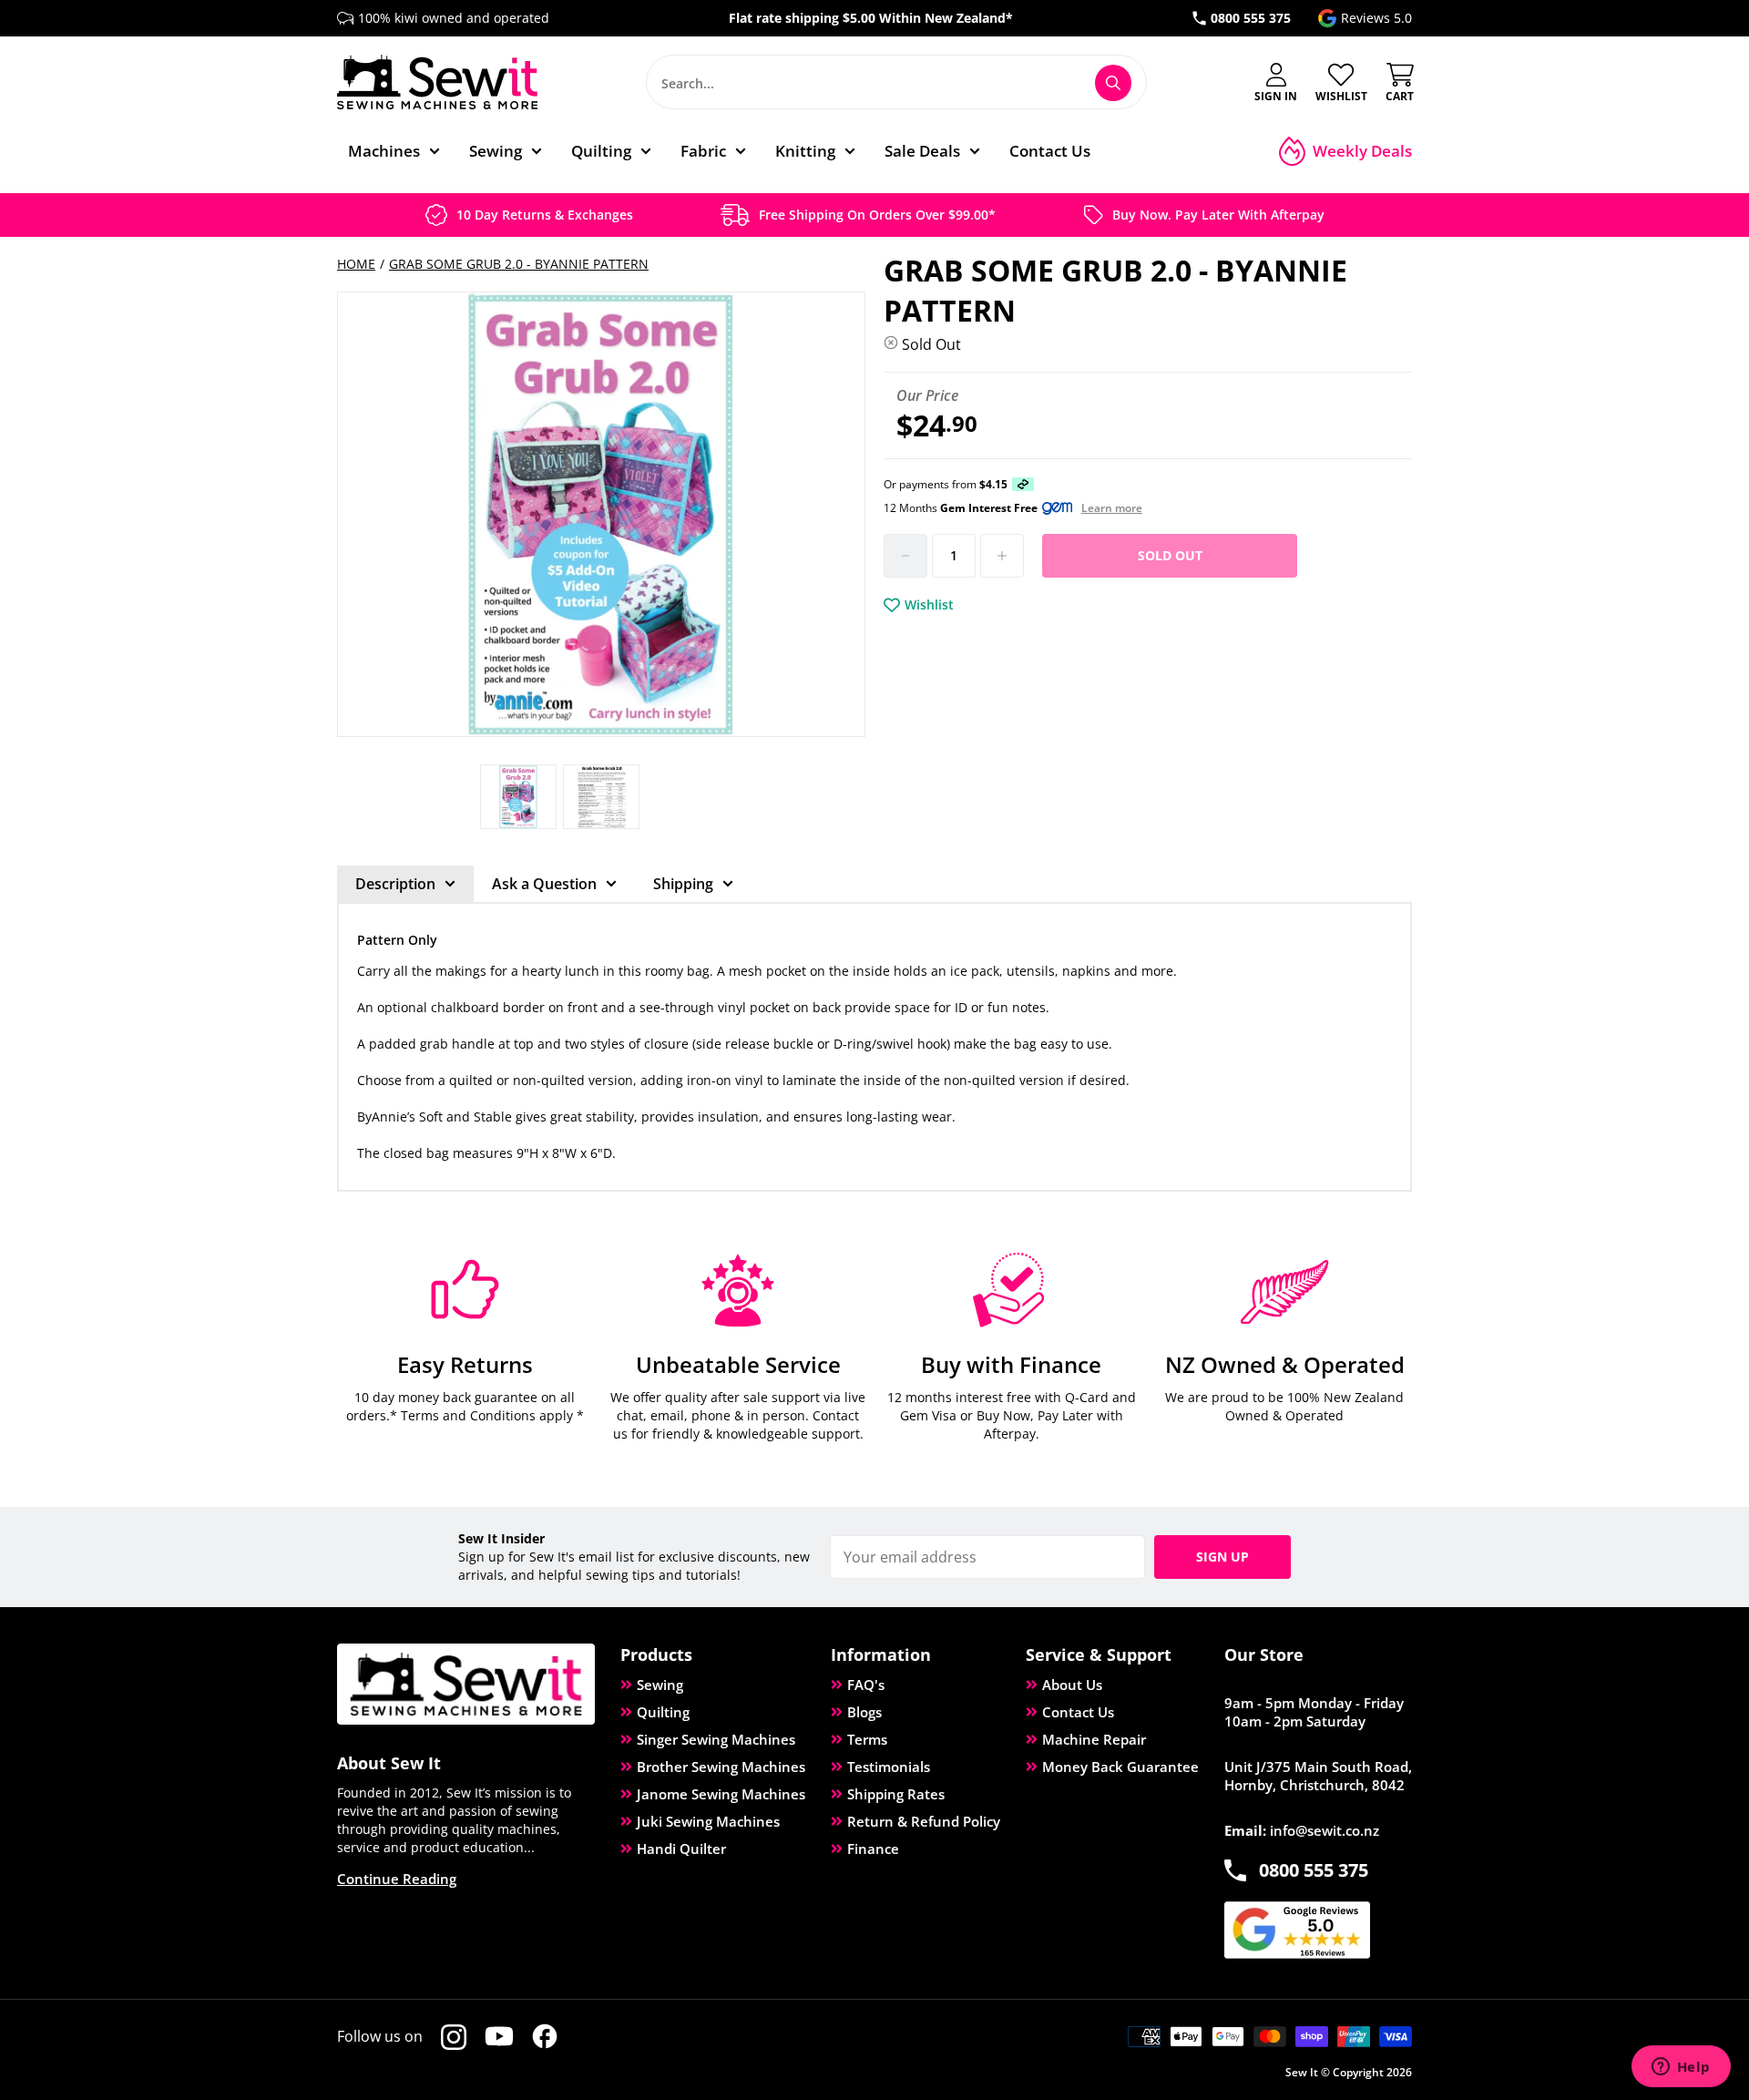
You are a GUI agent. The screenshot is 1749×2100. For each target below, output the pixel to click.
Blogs (864, 1712)
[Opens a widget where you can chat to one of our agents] (1681, 2068)
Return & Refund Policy (924, 1821)
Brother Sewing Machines (721, 1767)
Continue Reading (397, 1879)
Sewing (660, 1685)
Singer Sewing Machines (716, 1739)
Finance (873, 1849)
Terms (867, 1739)
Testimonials (889, 1767)
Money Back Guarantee (1120, 1767)
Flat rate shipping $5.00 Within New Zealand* (871, 18)
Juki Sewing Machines (708, 1821)
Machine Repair (1094, 1739)
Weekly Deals (1362, 151)
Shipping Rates (896, 1794)
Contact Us (1078, 1712)
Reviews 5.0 (1376, 18)
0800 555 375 (1251, 18)
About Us (1072, 1685)
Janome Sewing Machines (721, 1794)
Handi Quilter (681, 1849)
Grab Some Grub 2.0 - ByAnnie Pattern (519, 264)
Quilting (663, 1712)
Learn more (1112, 508)
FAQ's (866, 1685)
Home (356, 264)
